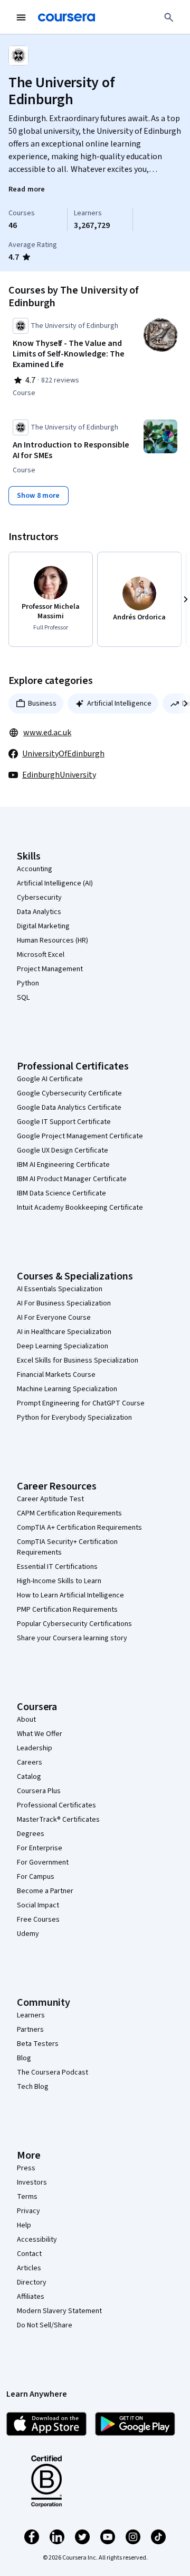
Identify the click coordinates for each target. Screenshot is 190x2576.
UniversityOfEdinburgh (63, 754)
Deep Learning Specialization (63, 1346)
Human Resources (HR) (53, 940)
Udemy (28, 1934)
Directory (32, 2282)
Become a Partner (45, 1891)
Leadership (35, 1748)
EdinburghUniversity (59, 775)
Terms (27, 2197)
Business (42, 704)
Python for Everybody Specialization (74, 1418)
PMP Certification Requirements (67, 1610)
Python (28, 983)
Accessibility (37, 2240)
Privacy (28, 2211)
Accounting (35, 869)
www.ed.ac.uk (47, 733)
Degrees (31, 1834)
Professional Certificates (56, 1805)
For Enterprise (40, 1848)
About (26, 1720)
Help (24, 2225)
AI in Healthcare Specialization (64, 1332)
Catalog (29, 1777)
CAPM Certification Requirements (69, 1513)
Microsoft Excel (41, 955)
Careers (30, 1762)
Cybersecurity (39, 898)
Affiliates (31, 2297)
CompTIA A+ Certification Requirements (79, 1528)
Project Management (50, 969)
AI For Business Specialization (64, 1303)
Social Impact (38, 1905)
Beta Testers (38, 2044)
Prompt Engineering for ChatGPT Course (81, 1403)
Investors (32, 2182)
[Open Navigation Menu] (21, 17)
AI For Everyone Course (54, 1318)
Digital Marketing (43, 926)
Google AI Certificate (50, 1079)
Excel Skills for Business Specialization (78, 1360)
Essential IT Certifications (57, 1567)
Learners (31, 2015)
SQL (23, 998)
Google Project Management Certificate (80, 1136)
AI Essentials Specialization (60, 1289)
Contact (29, 2254)
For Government (43, 1862)
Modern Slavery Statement (59, 2311)
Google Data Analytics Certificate (69, 1108)
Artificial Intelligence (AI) (55, 883)
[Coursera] (66, 17)
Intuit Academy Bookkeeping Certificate (80, 1208)
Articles (29, 2268)
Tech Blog (33, 2087)
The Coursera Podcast (53, 2072)
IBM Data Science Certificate (61, 1193)
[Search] (169, 17)
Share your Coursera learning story (72, 1638)
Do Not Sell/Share (45, 2325)
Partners (30, 2030)
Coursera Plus (39, 1791)
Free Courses (38, 1920)
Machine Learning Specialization (67, 1389)
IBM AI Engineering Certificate (63, 1165)
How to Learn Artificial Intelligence (70, 1595)
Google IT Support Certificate (64, 1122)
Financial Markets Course (56, 1375)
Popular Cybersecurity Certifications (74, 1624)
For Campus (36, 1877)
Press (26, 2168)
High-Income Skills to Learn (59, 1581)
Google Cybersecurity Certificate (69, 1093)
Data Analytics (39, 912)
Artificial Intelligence (119, 704)
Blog (24, 2058)
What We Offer (40, 1734)
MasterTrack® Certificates (58, 1820)
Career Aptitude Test (50, 1499)
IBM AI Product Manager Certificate (72, 1179)
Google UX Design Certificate (63, 1150)
